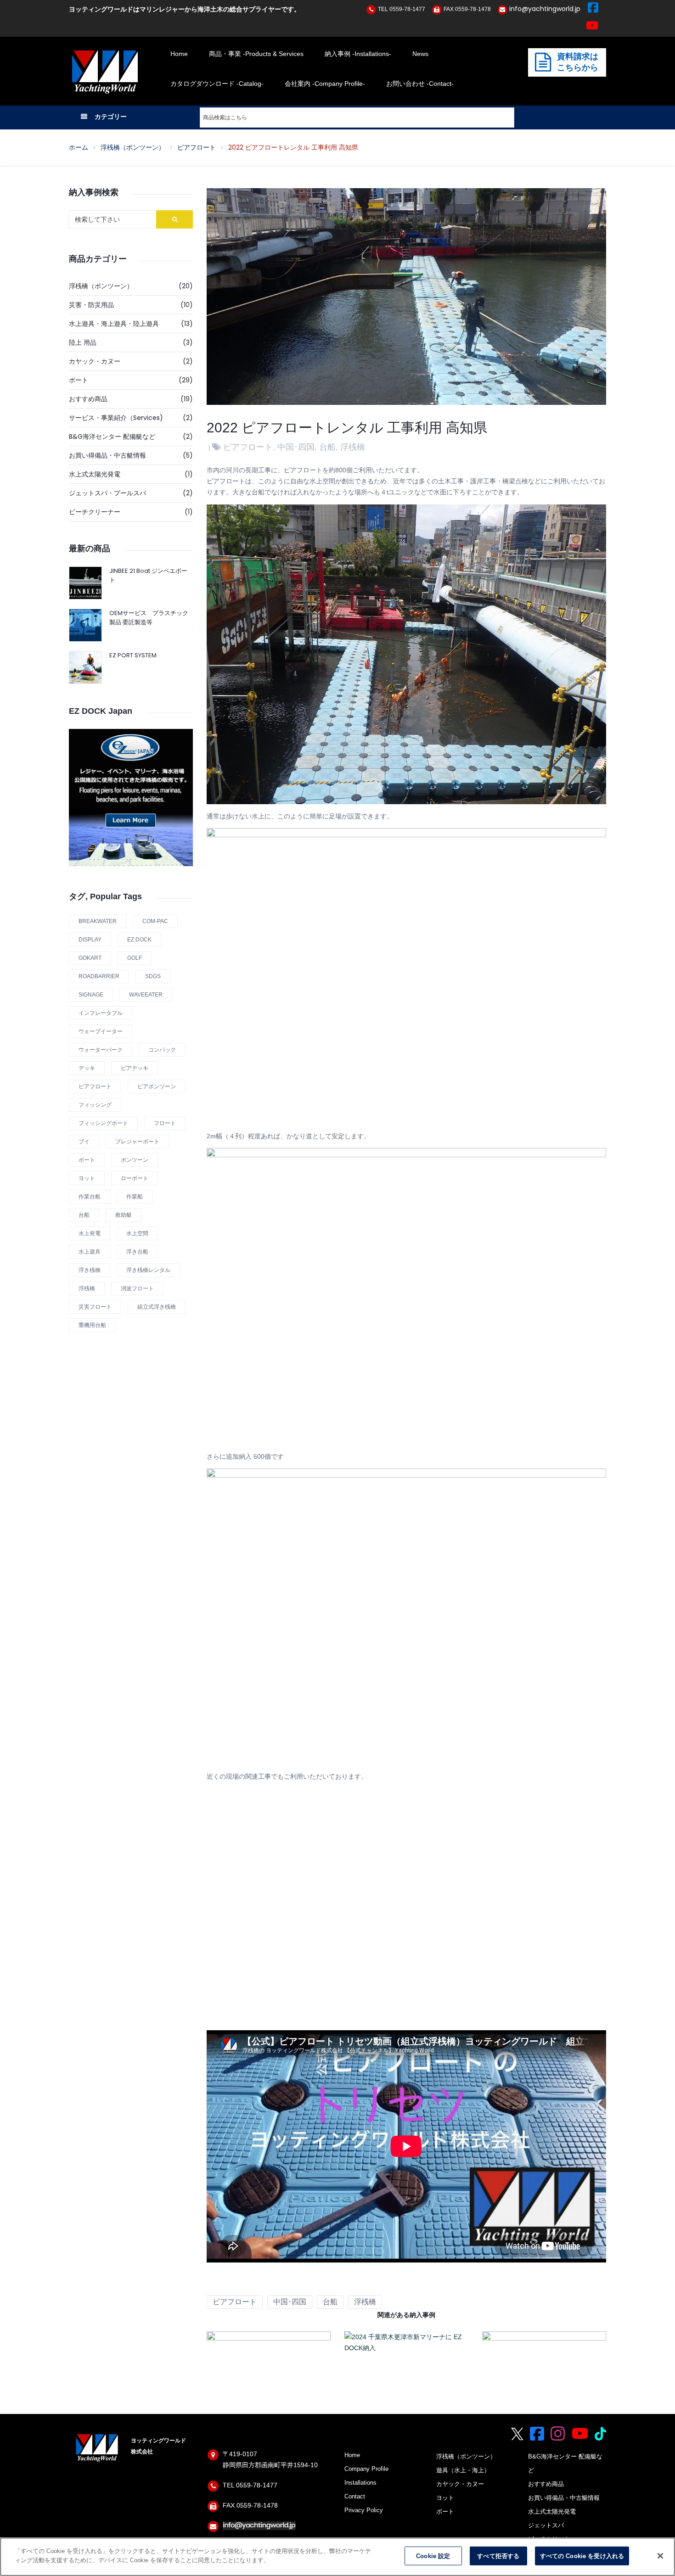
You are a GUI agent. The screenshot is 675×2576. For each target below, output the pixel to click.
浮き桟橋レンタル (148, 1270)
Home (352, 2455)
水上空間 (137, 1233)
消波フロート (137, 1288)
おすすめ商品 (88, 399)
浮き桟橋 (90, 1270)
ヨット (87, 1178)
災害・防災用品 (91, 305)
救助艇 (124, 1215)
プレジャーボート (137, 1142)
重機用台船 (92, 1325)
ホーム (79, 147)
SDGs (153, 976)
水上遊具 (90, 1252)
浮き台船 (137, 1252)
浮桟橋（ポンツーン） (133, 147)
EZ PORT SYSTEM (133, 655)
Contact (355, 2497)
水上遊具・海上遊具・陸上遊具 (114, 324)
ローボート (135, 1178)
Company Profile (366, 2469)
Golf (135, 958)
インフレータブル (101, 1013)
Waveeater (146, 995)
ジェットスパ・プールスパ (107, 493)
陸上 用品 (83, 342)
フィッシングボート (103, 1123)
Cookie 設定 (433, 2556)
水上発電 (90, 1233)
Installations (360, 2483)
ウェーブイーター (101, 1031)
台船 (84, 1215)
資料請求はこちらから (578, 62)
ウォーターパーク (101, 1050)
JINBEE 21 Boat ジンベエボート (148, 575)
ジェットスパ (546, 2526)
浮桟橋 (87, 1288)
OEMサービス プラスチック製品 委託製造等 (149, 618)
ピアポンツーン (157, 1086)
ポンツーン (135, 1160)
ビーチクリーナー (95, 512)
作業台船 (90, 1197)
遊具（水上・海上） (463, 2470)
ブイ (84, 1142)
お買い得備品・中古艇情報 (107, 455)
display (90, 940)
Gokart (90, 958)
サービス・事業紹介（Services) (116, 418)
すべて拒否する (498, 2556)
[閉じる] (660, 2556)
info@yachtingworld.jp (545, 9)
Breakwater (98, 921)
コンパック (162, 1050)
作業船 (135, 1197)
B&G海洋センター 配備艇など (112, 437)
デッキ (87, 1068)
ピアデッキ (135, 1068)
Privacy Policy (364, 2510)
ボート (79, 380)
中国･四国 (296, 447)
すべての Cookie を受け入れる (582, 2556)
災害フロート (95, 1307)
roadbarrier (99, 976)
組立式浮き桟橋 (157, 1307)
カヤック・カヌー (95, 361)
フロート (165, 1123)
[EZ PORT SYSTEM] (85, 667)
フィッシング (95, 1105)
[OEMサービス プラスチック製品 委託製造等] (85, 625)
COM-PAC (155, 921)
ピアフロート (197, 147)
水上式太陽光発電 (95, 474)
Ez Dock (139, 940)
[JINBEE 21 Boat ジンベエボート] (85, 583)
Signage (91, 995)
